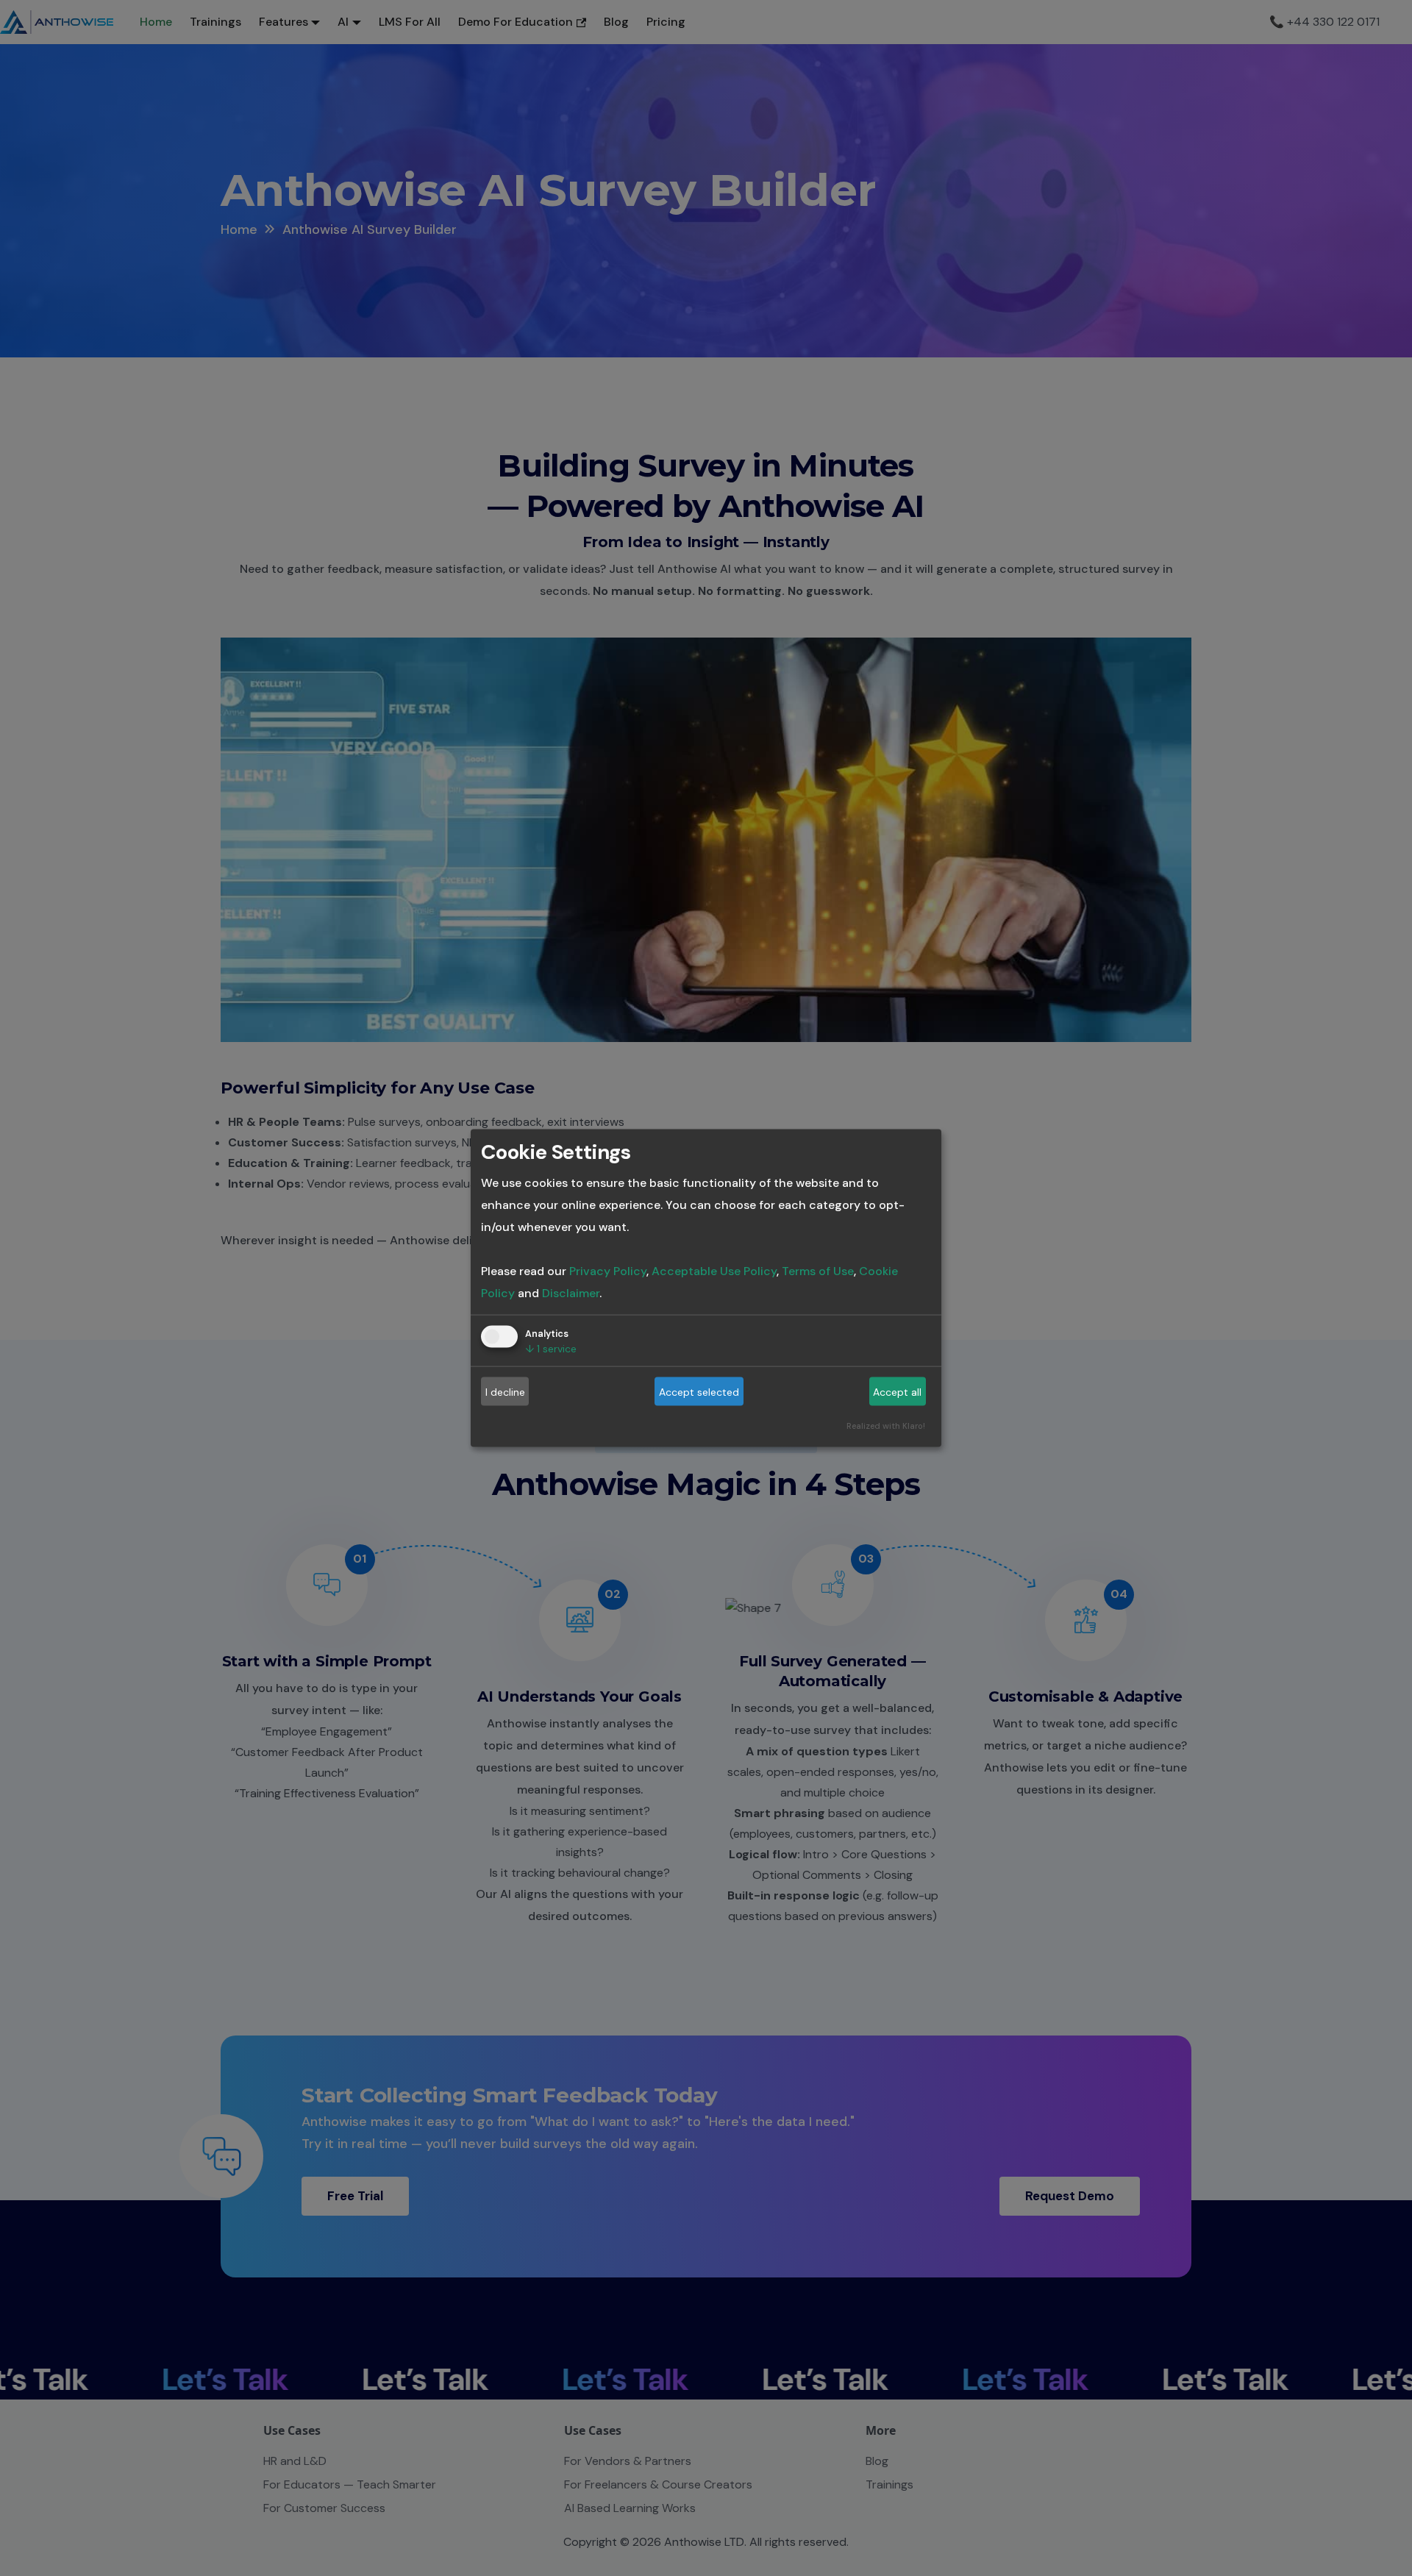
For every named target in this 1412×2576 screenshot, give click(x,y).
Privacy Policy (608, 1271)
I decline (505, 1391)
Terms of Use (818, 1271)
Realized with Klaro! (886, 1426)
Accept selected (699, 1391)
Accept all (897, 1391)
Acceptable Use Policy (714, 1271)
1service (551, 1349)
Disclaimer (571, 1293)
